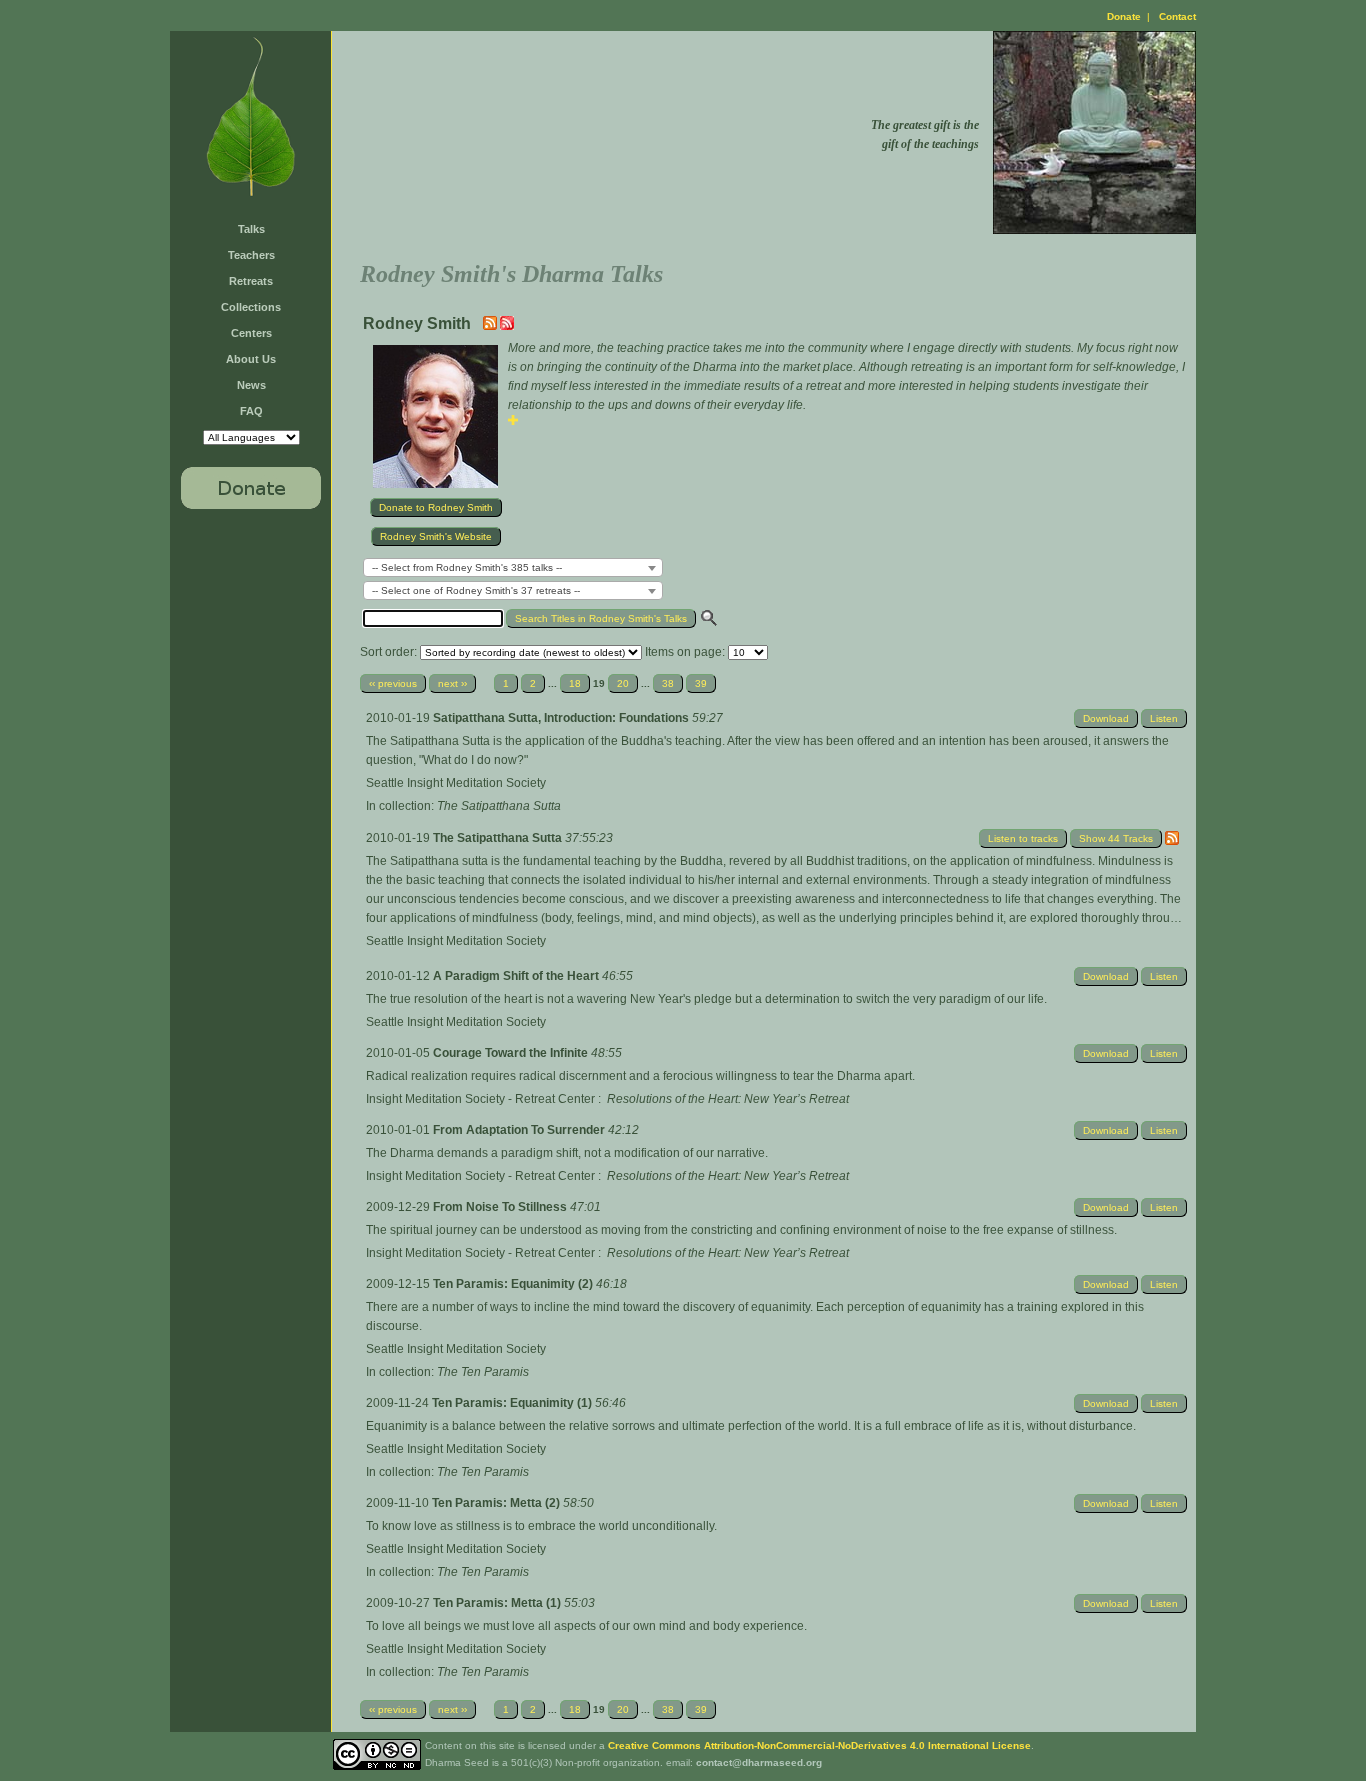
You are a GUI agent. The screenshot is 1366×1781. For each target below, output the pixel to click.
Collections (251, 307)
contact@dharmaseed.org (759, 1762)
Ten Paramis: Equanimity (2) (514, 1284)
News (251, 385)
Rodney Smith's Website (436, 536)
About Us (251, 359)
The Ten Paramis (483, 1372)
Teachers (251, 255)
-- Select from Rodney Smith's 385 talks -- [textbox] (467, 567)
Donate (1124, 16)
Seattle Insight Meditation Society (456, 783)
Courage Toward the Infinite (512, 1053)
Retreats (251, 281)
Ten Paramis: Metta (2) (497, 1503)
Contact (1177, 16)
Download (1106, 718)
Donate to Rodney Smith (436, 507)
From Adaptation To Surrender (520, 1130)
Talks (251, 229)
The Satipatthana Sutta (499, 806)
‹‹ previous (393, 683)
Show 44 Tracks (1116, 838)
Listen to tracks (1023, 838)
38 (668, 683)
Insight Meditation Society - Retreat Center (480, 1099)
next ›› (452, 683)
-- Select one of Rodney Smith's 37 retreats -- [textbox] (476, 590)
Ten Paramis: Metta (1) (498, 1603)
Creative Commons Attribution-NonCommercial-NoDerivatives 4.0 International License (819, 1745)
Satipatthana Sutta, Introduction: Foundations (562, 718)
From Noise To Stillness (501, 1207)
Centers (251, 333)
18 (575, 683)
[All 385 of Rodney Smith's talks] (507, 326)
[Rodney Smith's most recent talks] (491, 326)
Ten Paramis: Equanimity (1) (513, 1403)
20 (623, 683)
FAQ (251, 411)
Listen (1164, 718)
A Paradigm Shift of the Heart (517, 976)
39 (701, 683)
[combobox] (513, 567)
